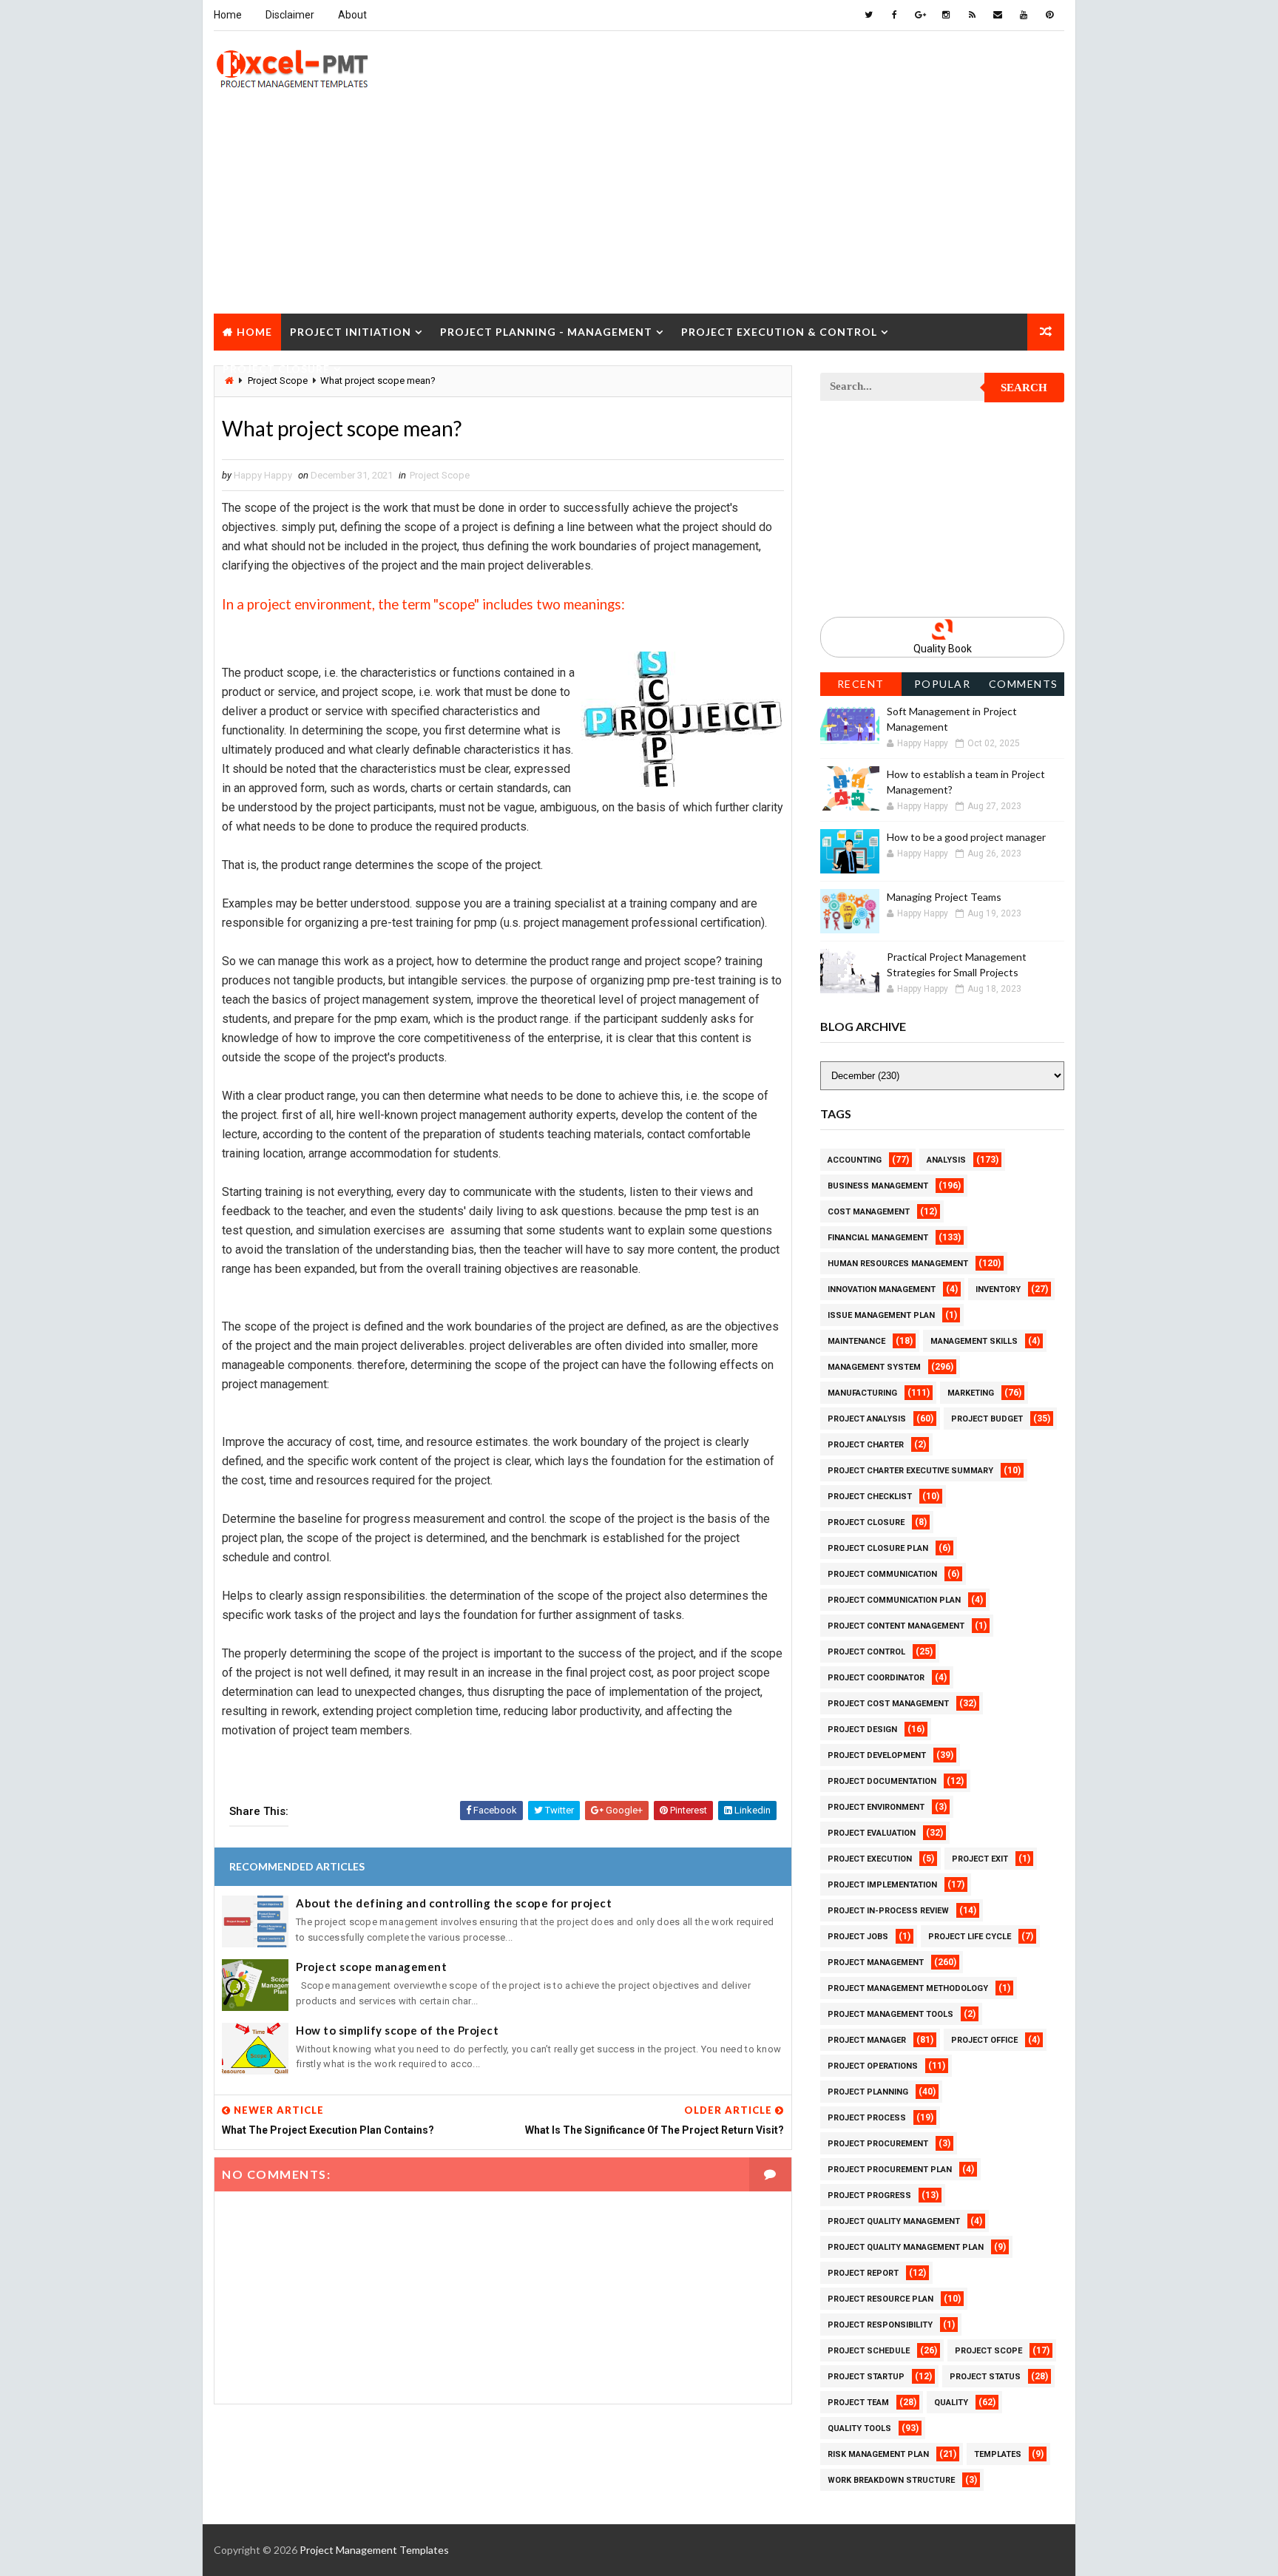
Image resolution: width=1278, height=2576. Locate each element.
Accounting (855, 1160)
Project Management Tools (890, 2014)
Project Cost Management (888, 1704)
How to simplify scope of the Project (397, 2030)
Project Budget (987, 1419)
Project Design (862, 1730)
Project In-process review (888, 1911)
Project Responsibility (880, 2325)
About (352, 15)
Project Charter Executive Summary (910, 1471)
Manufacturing (862, 1393)
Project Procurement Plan (890, 2170)
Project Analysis (867, 1419)
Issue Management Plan (881, 1315)
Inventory (998, 1289)
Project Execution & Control (779, 332)
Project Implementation (882, 1885)
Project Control (866, 1652)
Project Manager (867, 2040)
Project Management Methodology (908, 1988)
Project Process (867, 2118)
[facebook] (894, 15)
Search (1024, 388)
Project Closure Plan (878, 1548)
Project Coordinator (876, 1678)
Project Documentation (882, 1781)
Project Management (876, 1963)
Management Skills (974, 1341)
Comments (1024, 684)
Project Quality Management (894, 2221)
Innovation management (882, 1289)
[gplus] (920, 15)
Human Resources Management (898, 1264)
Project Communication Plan (894, 1600)
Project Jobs (858, 1937)
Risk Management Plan (878, 2454)
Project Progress (869, 2195)
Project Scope (440, 475)
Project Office (984, 2040)
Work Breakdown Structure (891, 2480)
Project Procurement (878, 2144)
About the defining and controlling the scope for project (454, 1903)
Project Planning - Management (546, 332)
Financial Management (878, 1238)
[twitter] (868, 15)
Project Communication (882, 1574)
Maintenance (856, 1341)
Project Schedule (869, 2351)
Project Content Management (896, 1626)
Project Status (985, 2377)
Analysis (946, 1160)
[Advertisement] (639, 210)
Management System (874, 1367)
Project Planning (868, 2092)
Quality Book (943, 649)
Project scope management (371, 1967)
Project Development (877, 1755)
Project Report (863, 2273)
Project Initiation (351, 332)
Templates (998, 2454)
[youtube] (1024, 15)
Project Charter (866, 1445)
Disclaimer (290, 15)
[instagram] (946, 15)
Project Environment (876, 1807)
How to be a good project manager (966, 837)
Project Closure (276, 369)
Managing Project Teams (944, 897)
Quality (951, 2403)
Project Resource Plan (880, 2299)
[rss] (972, 15)
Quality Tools (859, 2428)
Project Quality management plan (906, 2247)
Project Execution (870, 1859)
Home (228, 15)
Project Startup (866, 2377)
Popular (943, 684)
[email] (998, 15)
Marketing (971, 1393)
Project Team (858, 2403)
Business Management (878, 1186)
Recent (861, 684)
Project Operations (873, 2066)
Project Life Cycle (970, 1937)
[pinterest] (1049, 15)
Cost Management (869, 1212)
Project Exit (980, 1859)
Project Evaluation (872, 1833)
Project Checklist (870, 1497)
